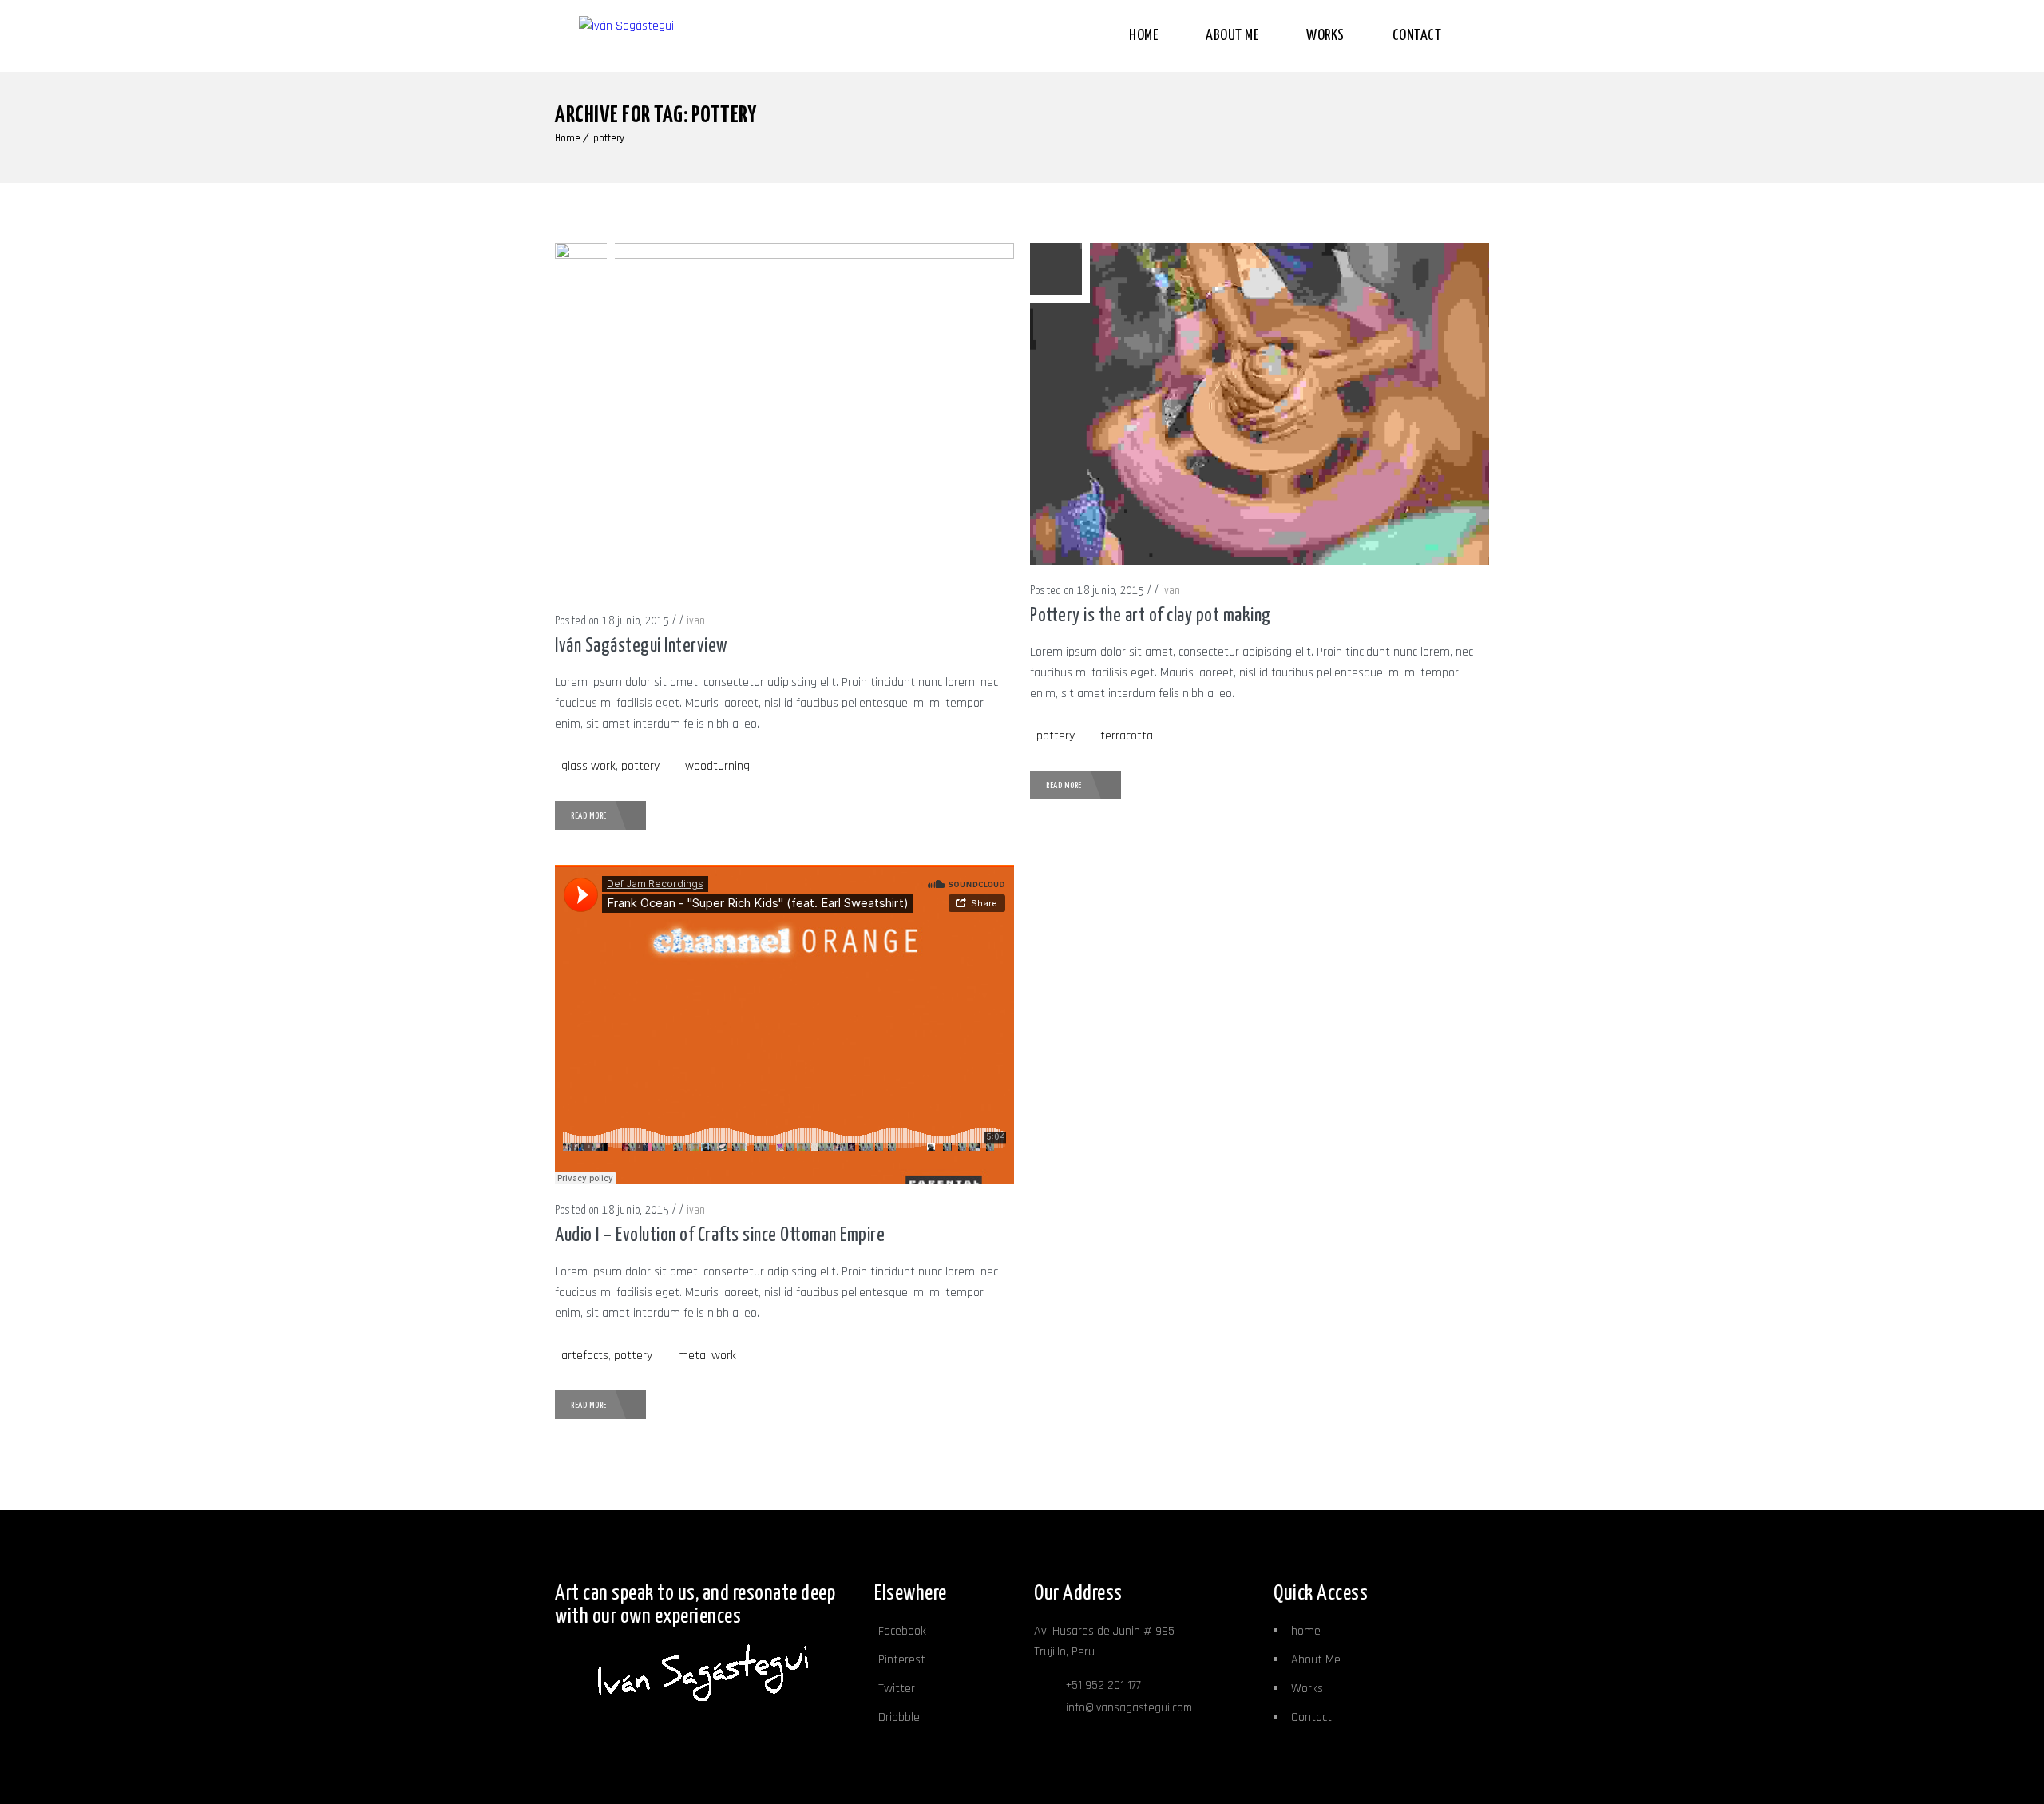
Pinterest (902, 1660)
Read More (589, 816)
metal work (707, 1356)
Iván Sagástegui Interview (642, 646)
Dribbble (899, 1717)
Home (1143, 36)
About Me (1316, 1660)
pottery (609, 138)
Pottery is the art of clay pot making (1151, 616)
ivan (696, 621)
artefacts (585, 1356)
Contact (1417, 36)
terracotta (1127, 736)
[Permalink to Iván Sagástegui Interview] (784, 255)
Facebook (902, 1631)
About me (1232, 36)
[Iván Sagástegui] (679, 36)
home (1306, 1631)
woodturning (717, 766)
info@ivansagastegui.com (1129, 1708)
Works (1325, 36)
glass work (588, 766)
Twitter (897, 1689)
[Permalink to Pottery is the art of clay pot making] (1260, 561)
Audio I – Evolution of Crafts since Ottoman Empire (720, 1236)
